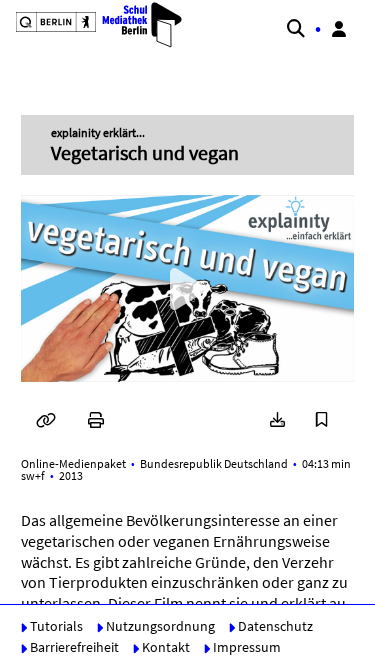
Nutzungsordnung (159, 626)
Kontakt (164, 647)
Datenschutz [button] (274, 626)
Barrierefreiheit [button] (73, 647)
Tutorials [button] (55, 626)
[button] (91, 25)
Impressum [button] (245, 647)
